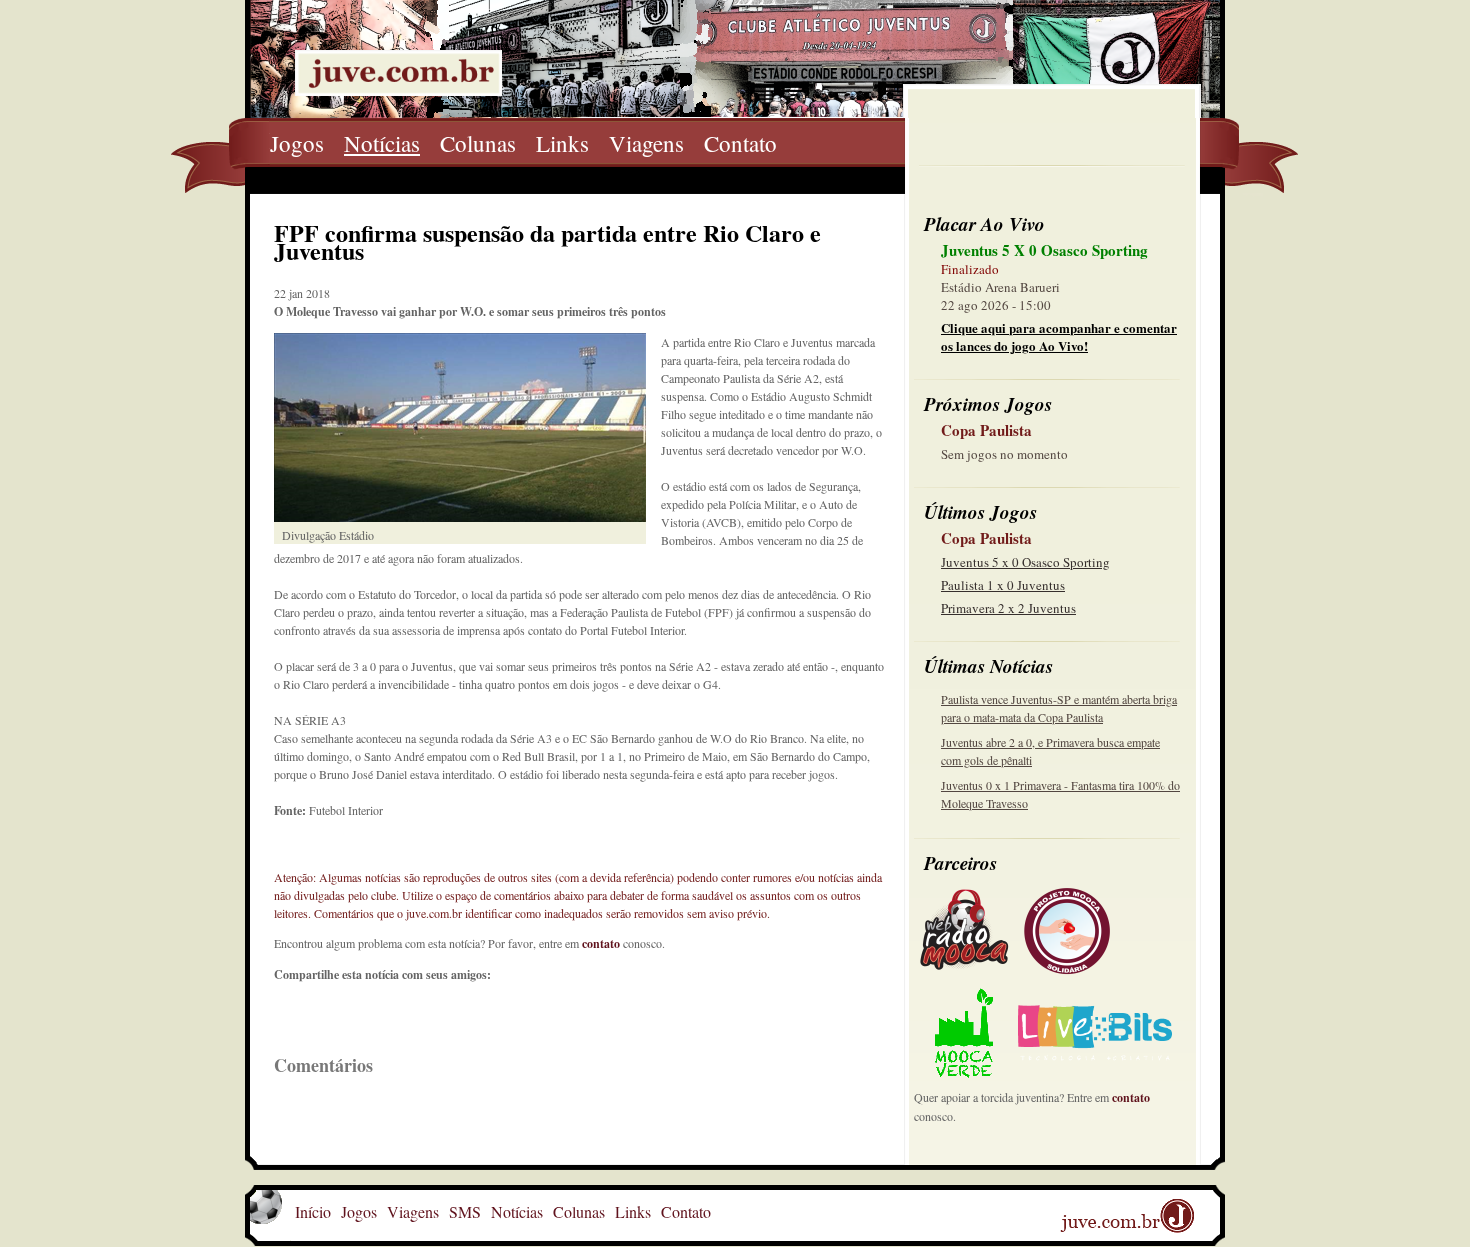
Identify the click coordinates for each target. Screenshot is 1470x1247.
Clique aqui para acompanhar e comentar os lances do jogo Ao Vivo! (1059, 336)
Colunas (478, 143)
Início (313, 1211)
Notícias (382, 143)
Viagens (646, 143)
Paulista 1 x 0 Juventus (1003, 585)
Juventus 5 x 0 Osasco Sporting (1025, 562)
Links (562, 143)
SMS (465, 1211)
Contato (740, 143)
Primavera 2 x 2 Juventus (1008, 608)
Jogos (297, 143)
